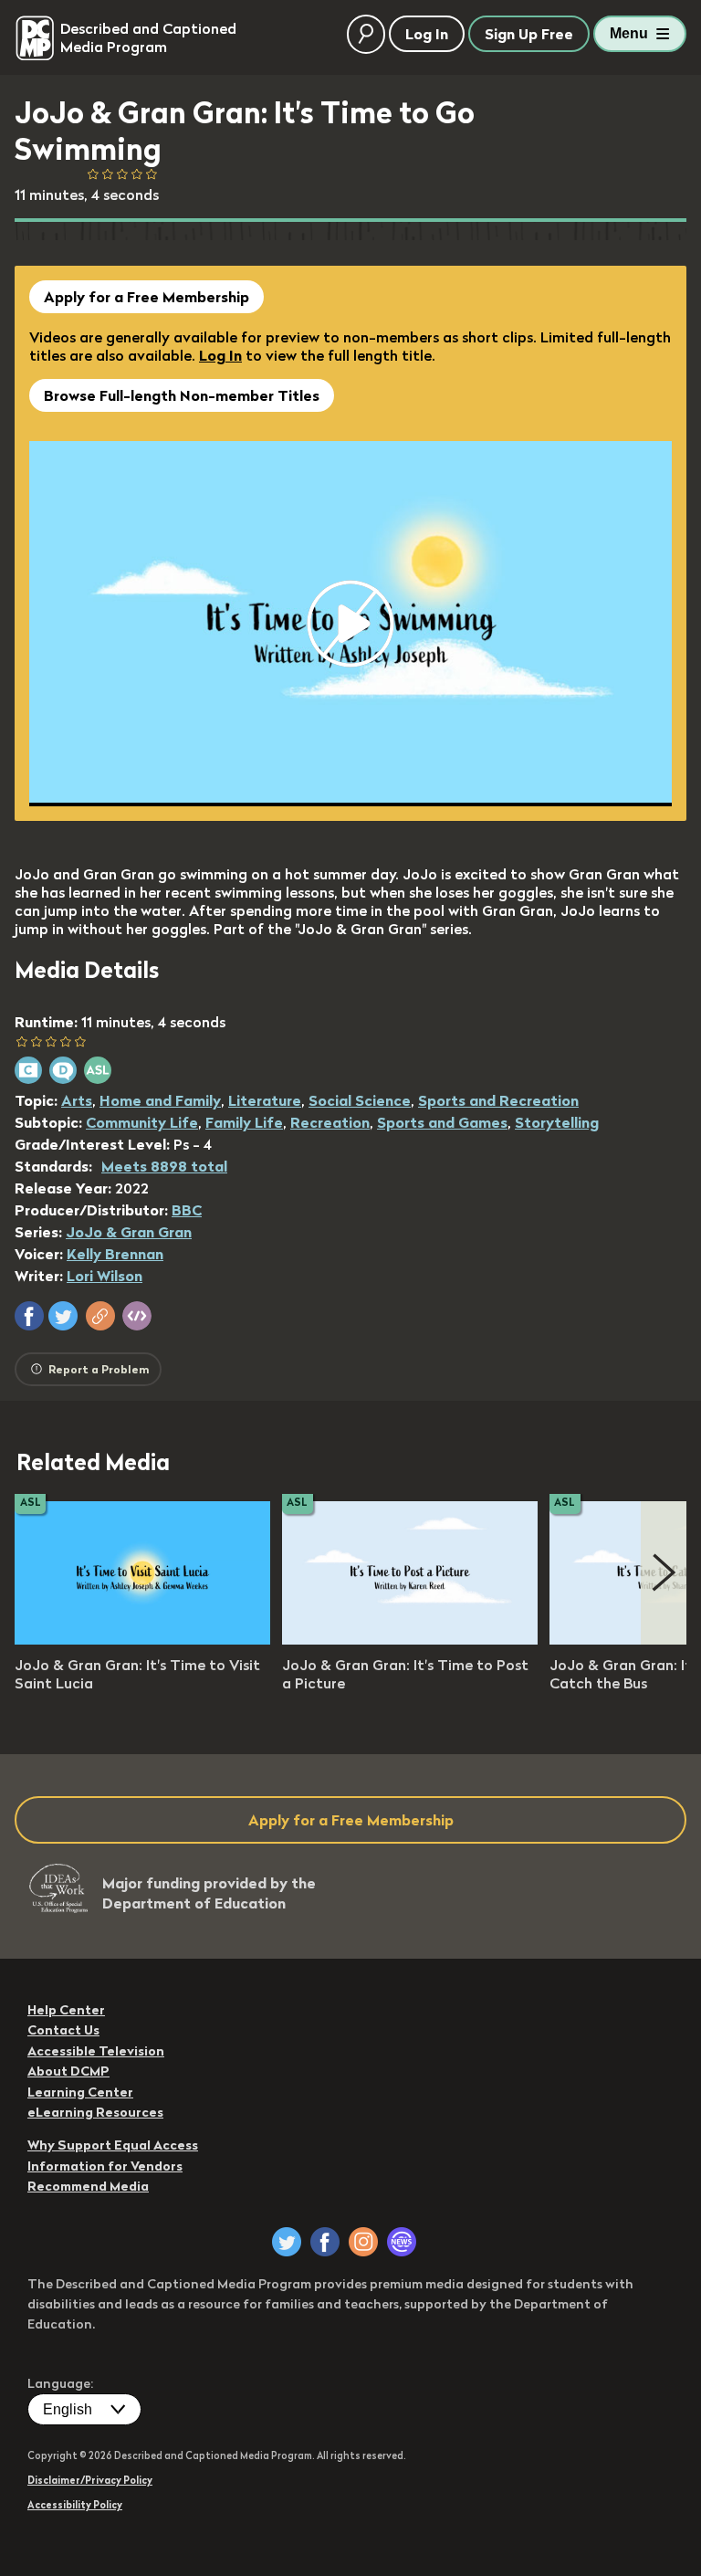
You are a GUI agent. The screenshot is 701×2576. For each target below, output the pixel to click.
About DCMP (68, 2071)
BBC (187, 1210)
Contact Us (63, 2030)
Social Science (360, 1100)
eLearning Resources (95, 2112)
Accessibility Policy (75, 2505)
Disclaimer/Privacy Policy (90, 2480)
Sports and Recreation (498, 1100)
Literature (265, 1100)
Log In (220, 355)
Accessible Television (96, 2051)
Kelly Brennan (115, 1254)
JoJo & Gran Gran (129, 1232)
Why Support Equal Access (113, 2145)
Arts (77, 1100)
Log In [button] (427, 34)
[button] (29, 1316)
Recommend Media (88, 2186)
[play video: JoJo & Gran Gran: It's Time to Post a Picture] (410, 1639)
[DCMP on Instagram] (363, 2242)
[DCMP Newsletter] (402, 2242)
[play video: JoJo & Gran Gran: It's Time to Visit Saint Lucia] (142, 1639)
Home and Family (160, 1100)
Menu (629, 33)
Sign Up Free (529, 34)
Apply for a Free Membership (146, 297)
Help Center (66, 2010)
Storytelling (557, 1122)
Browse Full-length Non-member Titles (182, 395)
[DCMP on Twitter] (287, 2242)
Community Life (142, 1122)
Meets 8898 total (164, 1166)
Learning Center (80, 2092)
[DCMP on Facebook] (325, 2242)
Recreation (330, 1122)
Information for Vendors (105, 2166)
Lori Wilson (105, 1276)
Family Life (244, 1122)
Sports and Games (442, 1122)
